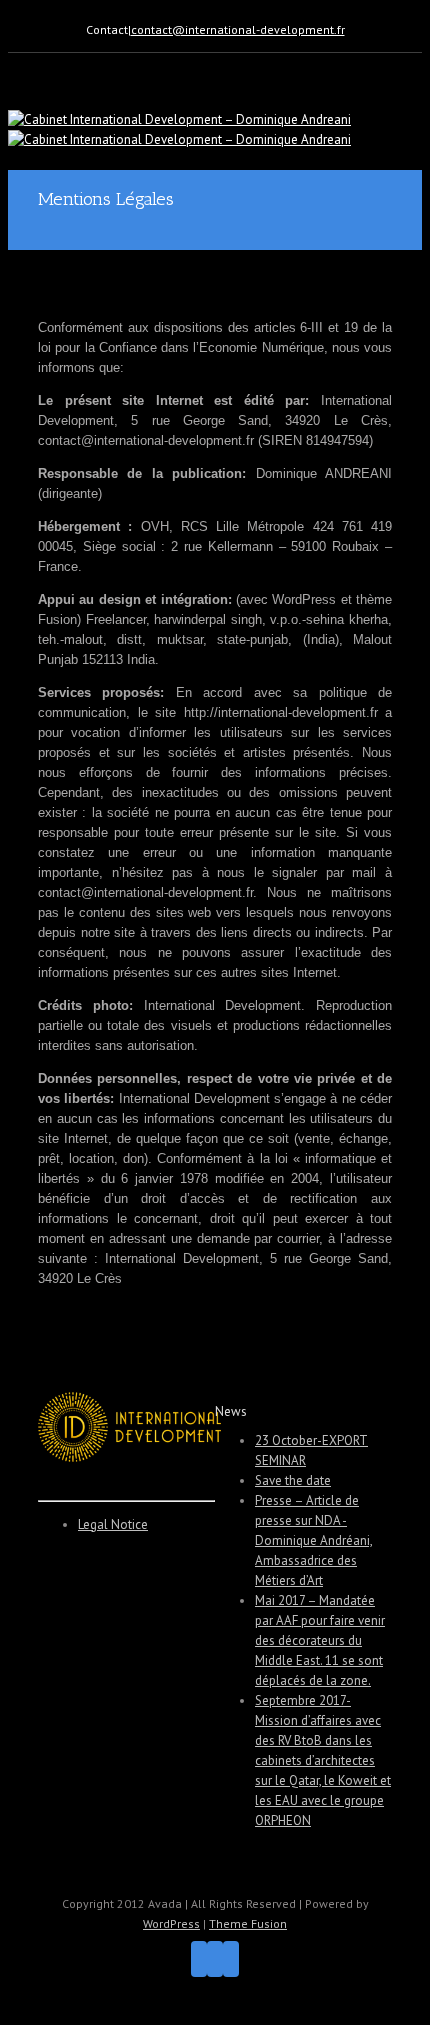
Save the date (293, 1480)
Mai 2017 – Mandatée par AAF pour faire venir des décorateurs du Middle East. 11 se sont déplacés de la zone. (320, 1640)
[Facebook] (199, 1959)
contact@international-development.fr (238, 29)
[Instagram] (215, 1959)
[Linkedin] (231, 1959)
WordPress (171, 1923)
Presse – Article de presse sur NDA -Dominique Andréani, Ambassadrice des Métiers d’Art (314, 1540)
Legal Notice (113, 1524)
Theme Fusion (248, 1923)
